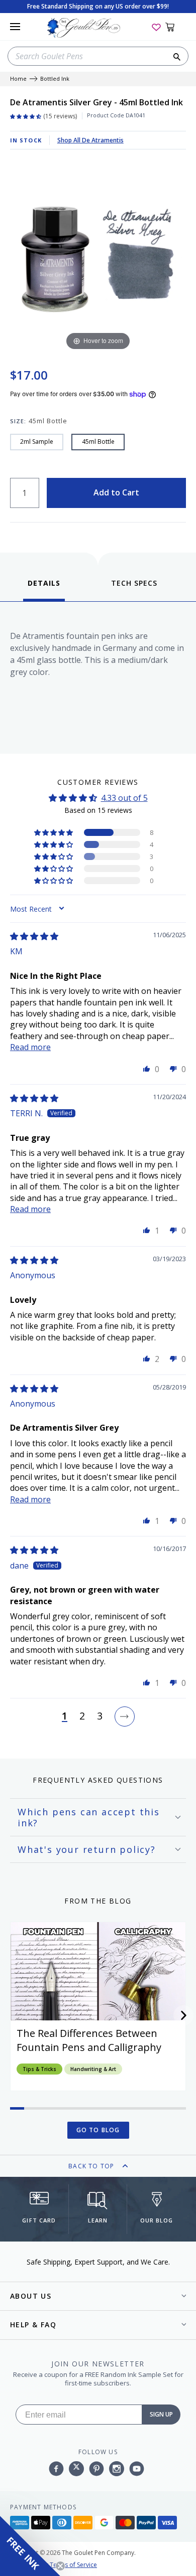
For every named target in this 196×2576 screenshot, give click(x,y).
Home (18, 79)
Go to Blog (98, 2130)
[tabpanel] (98, 675)
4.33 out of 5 (124, 798)
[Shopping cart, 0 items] (176, 27)
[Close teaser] (60, 2566)
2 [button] (82, 1716)
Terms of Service (73, 2565)
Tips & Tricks (39, 2069)
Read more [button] (30, 1047)
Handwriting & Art (93, 2069)
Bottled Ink (55, 79)
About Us (31, 2296)
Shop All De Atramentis (90, 140)
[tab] (44, 589)
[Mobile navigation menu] (15, 27)
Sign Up (161, 2414)
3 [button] (100, 1716)
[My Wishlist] (156, 27)
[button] (54, 832)
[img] (34, 936)
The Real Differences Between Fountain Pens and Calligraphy (89, 2040)
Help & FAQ (33, 2325)
